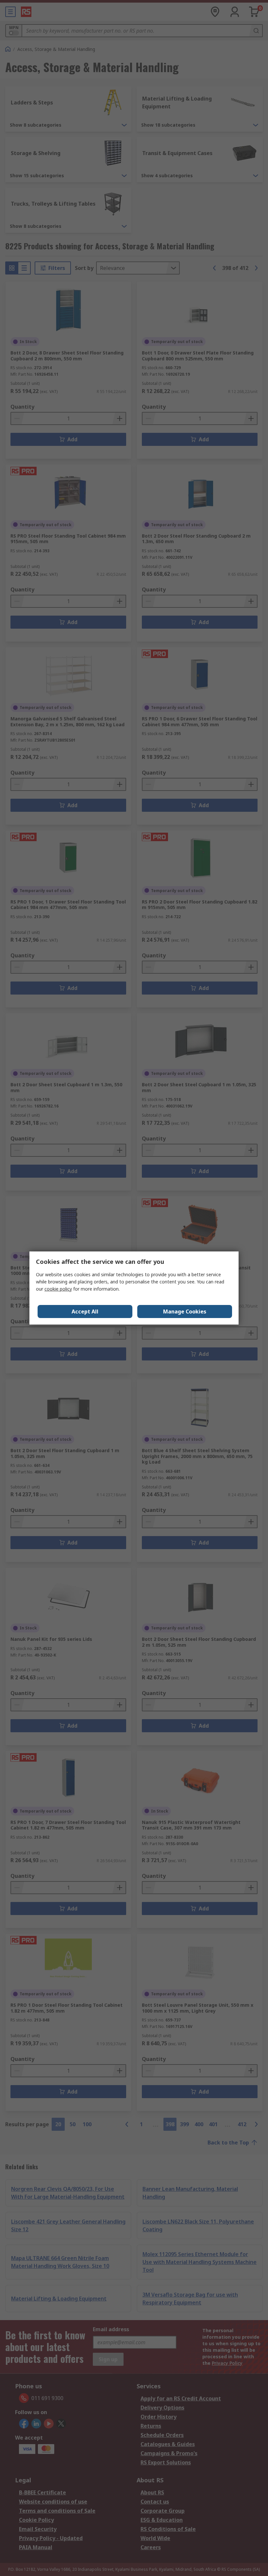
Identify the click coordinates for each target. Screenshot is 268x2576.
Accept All (85, 1312)
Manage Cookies (185, 1312)
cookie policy (58, 1289)
